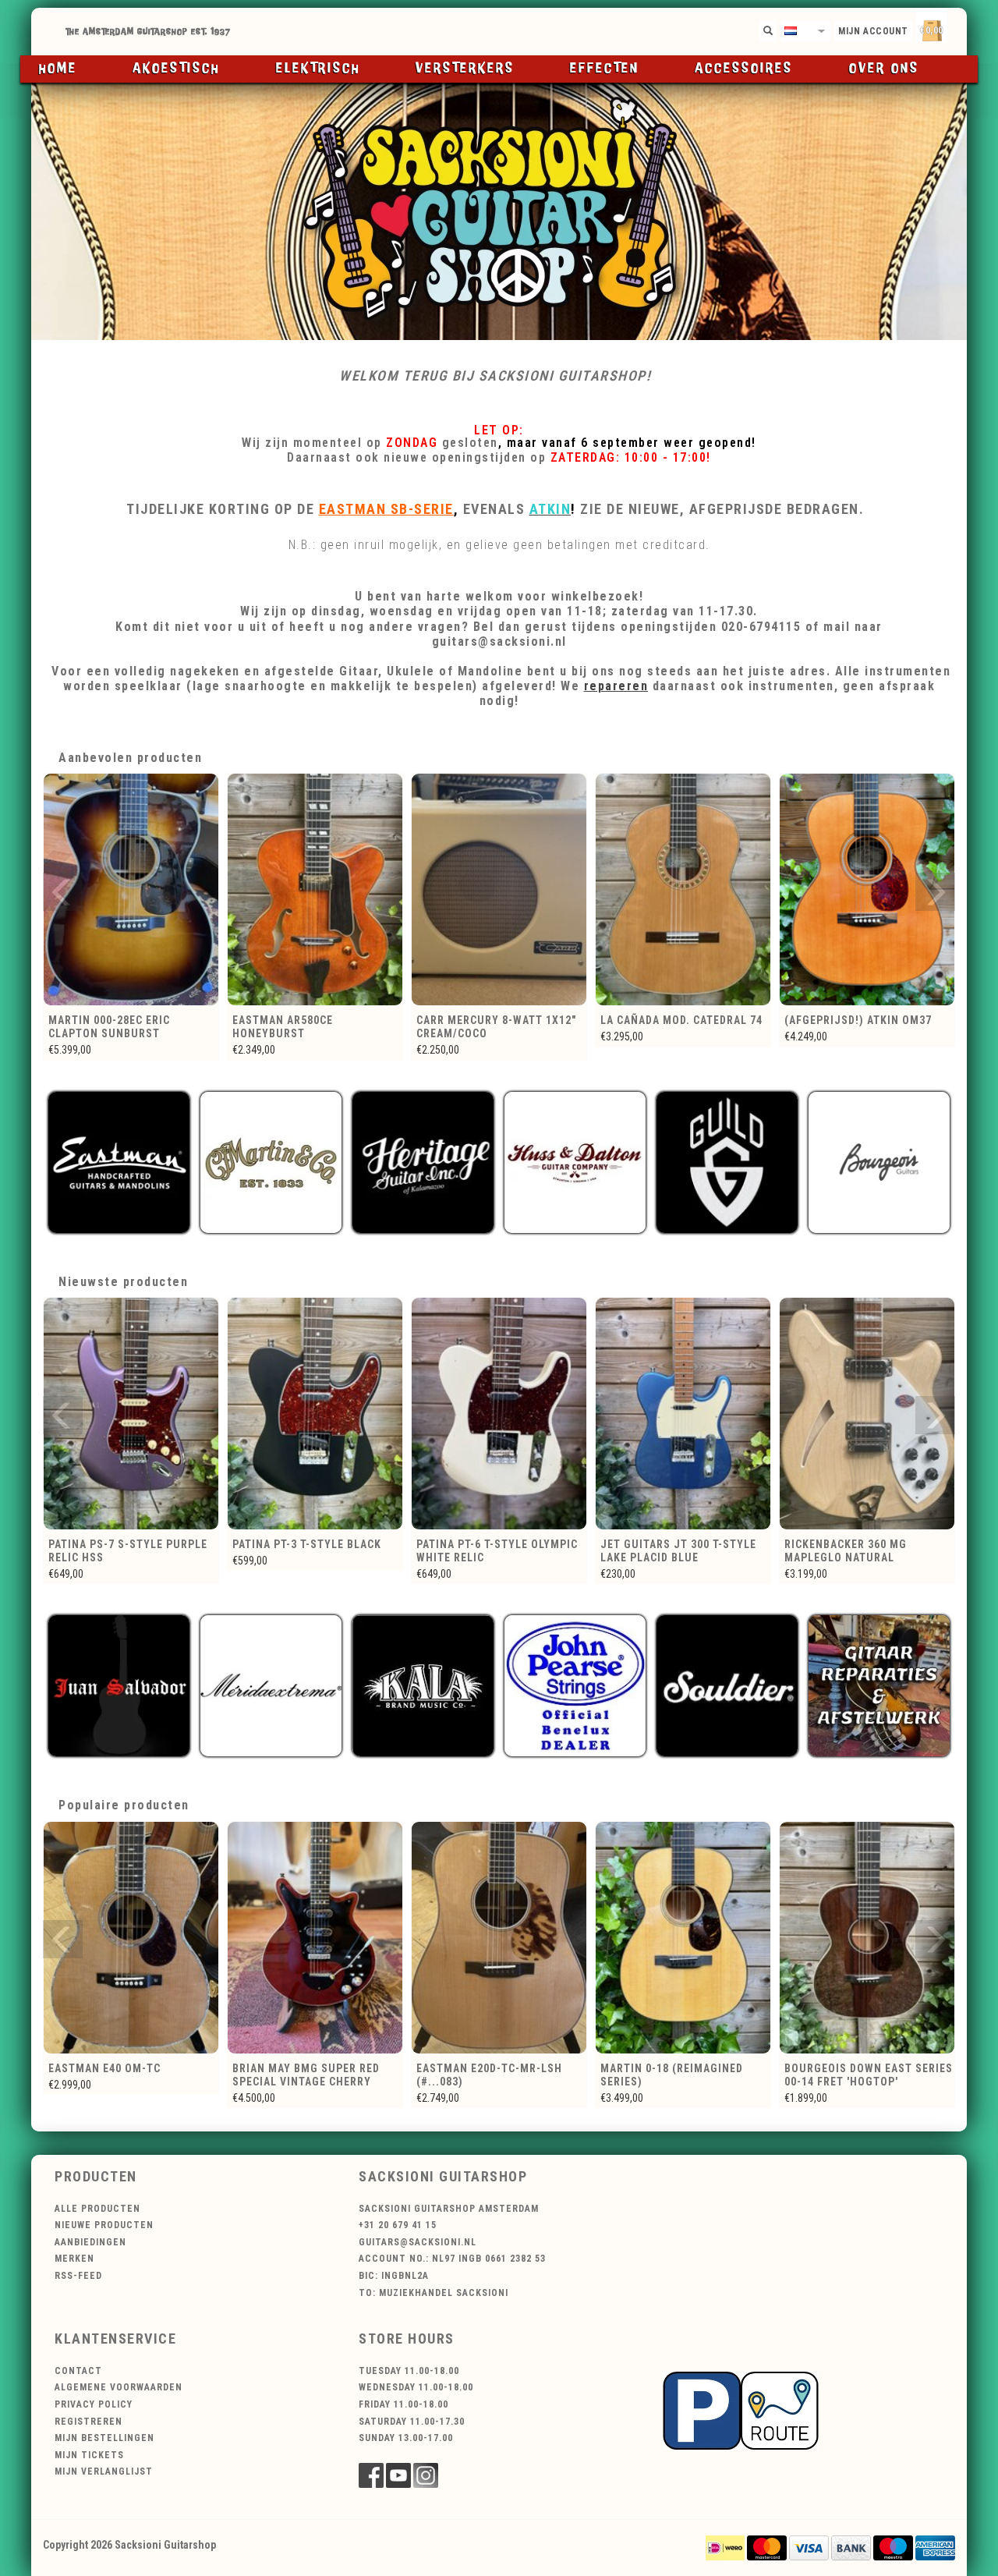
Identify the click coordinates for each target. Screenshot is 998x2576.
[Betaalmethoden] (725, 2546)
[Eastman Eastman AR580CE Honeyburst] (131, 889)
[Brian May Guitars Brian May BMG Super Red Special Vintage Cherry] (131, 1938)
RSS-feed (78, 2276)
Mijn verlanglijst (104, 2471)
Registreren (88, 2422)
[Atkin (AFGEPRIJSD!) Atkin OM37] (683, 889)
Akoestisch (176, 69)
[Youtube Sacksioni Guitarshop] (398, 2475)
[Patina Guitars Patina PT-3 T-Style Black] (131, 1414)
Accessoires (744, 69)
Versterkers (465, 69)
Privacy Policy (94, 2404)
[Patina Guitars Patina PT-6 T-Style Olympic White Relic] (315, 1414)
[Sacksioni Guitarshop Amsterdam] (499, 211)
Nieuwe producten (104, 2225)
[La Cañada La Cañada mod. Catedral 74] (499, 889)
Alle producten (97, 2209)
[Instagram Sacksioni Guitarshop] (426, 2475)
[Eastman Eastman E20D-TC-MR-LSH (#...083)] (315, 1938)
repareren (616, 686)
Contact (78, 2371)
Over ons (884, 69)
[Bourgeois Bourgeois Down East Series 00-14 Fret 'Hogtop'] (683, 1938)
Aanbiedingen (90, 2242)
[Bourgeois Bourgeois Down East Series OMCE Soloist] (867, 1938)
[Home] (499, 32)
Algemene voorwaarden (119, 2387)
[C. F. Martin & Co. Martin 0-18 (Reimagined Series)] (499, 1938)
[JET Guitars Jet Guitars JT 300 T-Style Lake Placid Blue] (499, 1414)
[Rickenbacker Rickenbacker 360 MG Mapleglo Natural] (683, 1414)
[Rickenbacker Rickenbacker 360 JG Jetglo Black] (867, 1414)
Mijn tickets (89, 2455)
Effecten (605, 69)
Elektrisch (318, 69)
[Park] (741, 2410)
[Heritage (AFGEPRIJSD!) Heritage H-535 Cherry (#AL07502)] (867, 889)
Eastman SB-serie (386, 509)
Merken (74, 2259)
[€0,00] (959, 28)
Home (58, 69)
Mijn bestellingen (104, 2438)
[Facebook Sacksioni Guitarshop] (371, 2475)
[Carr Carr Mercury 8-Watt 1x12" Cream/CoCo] (315, 889)
